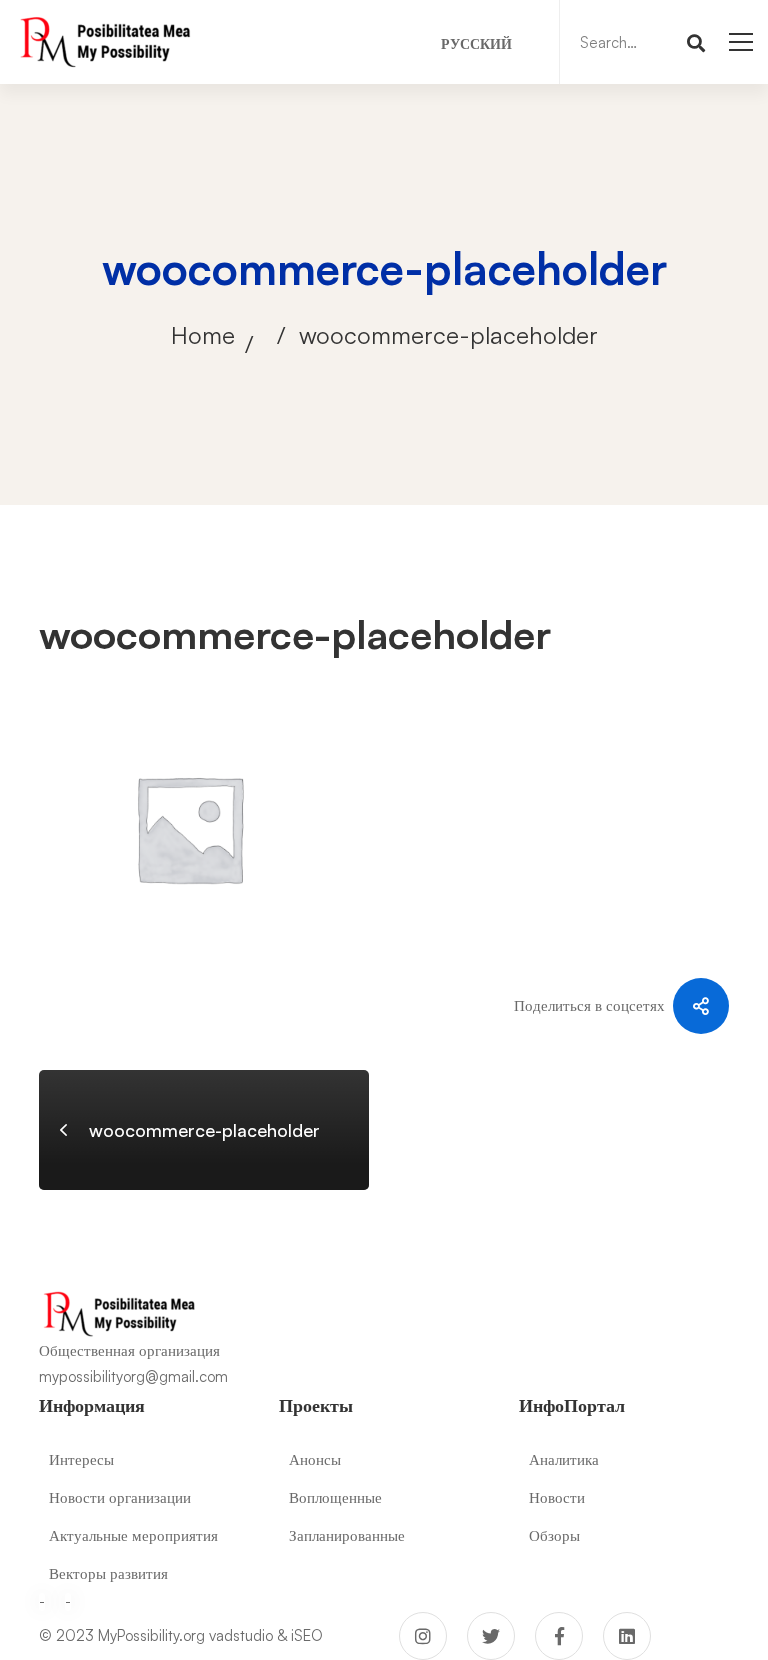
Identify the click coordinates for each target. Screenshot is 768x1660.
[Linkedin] (627, 1636)
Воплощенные (335, 1497)
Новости (557, 1497)
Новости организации (120, 1497)
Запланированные (347, 1535)
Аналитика (564, 1459)
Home (203, 335)
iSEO (307, 1635)
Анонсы (315, 1459)
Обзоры (554, 1535)
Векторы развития (108, 1573)
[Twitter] (491, 1636)
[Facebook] (559, 1636)
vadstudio (241, 1635)
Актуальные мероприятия (133, 1535)
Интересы (81, 1459)
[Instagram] (423, 1636)
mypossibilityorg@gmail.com (133, 1376)
